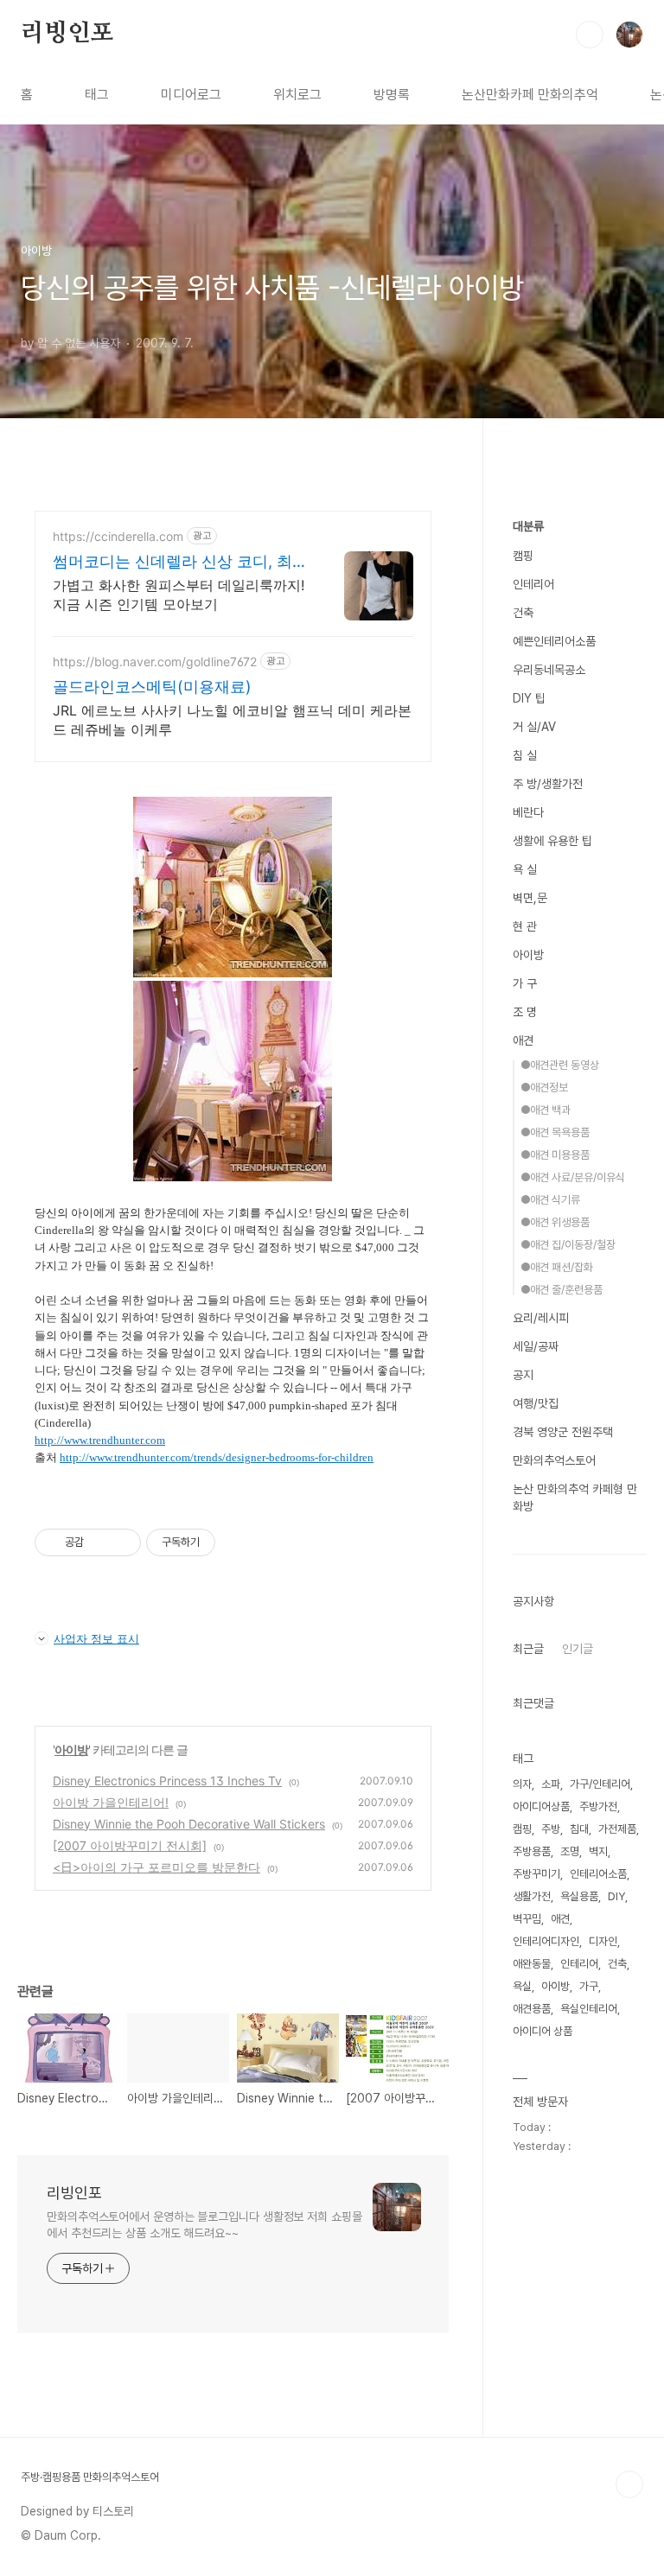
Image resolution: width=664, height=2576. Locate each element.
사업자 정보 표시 (96, 1638)
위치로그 (297, 95)
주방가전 (598, 1806)
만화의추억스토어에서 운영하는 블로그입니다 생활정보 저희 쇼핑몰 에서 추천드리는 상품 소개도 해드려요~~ (204, 2225)
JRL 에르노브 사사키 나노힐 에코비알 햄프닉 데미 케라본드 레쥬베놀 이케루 (232, 720)
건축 (523, 613)
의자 (522, 1784)
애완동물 (532, 1964)
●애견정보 (544, 1088)
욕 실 (525, 869)
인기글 (578, 1649)
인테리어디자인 (546, 1941)
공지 (523, 1375)
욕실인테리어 (589, 2009)
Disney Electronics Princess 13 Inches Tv (167, 1781)
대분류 (528, 526)
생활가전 (532, 1896)
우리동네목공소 (549, 670)
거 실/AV (534, 727)
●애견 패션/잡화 (557, 1267)
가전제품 (617, 1829)
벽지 (598, 1851)
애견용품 (532, 2009)
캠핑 (523, 556)
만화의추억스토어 (554, 1460)
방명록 (392, 95)
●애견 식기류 (550, 1200)
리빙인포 (67, 34)
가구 (589, 1986)
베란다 (528, 812)
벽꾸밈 (527, 1919)
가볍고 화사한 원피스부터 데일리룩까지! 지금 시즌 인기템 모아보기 (179, 595)
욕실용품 (579, 1896)
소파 (551, 1784)
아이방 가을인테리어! (111, 1802)
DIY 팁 (529, 698)
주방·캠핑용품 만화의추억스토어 (90, 2477)
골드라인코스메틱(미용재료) (152, 687)
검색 (590, 35)
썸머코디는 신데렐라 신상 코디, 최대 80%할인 (180, 562)
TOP (629, 2484)
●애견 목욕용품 (555, 1132)
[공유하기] (100, 1542)
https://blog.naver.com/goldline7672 (155, 661)
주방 (551, 1829)
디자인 (603, 1941)
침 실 (525, 755)
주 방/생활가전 (548, 784)
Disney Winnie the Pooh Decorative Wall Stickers (189, 1824)
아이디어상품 (541, 1806)
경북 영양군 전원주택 (563, 1432)
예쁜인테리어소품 (554, 641)
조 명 (525, 1012)
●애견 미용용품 (555, 1155)
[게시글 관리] (121, 1542)
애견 (523, 1040)
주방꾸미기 (536, 1874)
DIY (616, 1896)
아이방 (71, 1749)
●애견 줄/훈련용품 (562, 1290)
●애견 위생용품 (555, 1222)
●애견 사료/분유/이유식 (573, 1177)
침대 (579, 1829)
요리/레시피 (541, 1318)
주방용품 (532, 1851)
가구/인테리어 (600, 1784)
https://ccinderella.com (118, 536)
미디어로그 (191, 95)
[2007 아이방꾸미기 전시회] (130, 1845)
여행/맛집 (536, 1403)
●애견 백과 (546, 1110)
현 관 (525, 926)
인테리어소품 (598, 1874)
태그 (97, 95)
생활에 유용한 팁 (552, 841)
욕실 (522, 1986)
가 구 (525, 983)
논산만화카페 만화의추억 (530, 95)
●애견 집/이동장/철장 (568, 1245)
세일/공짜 (536, 1346)
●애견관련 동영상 (560, 1065)
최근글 (528, 1649)
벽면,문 (530, 898)
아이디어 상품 (543, 2031)
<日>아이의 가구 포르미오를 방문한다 (156, 1867)
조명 (570, 1851)
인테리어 (533, 584)
